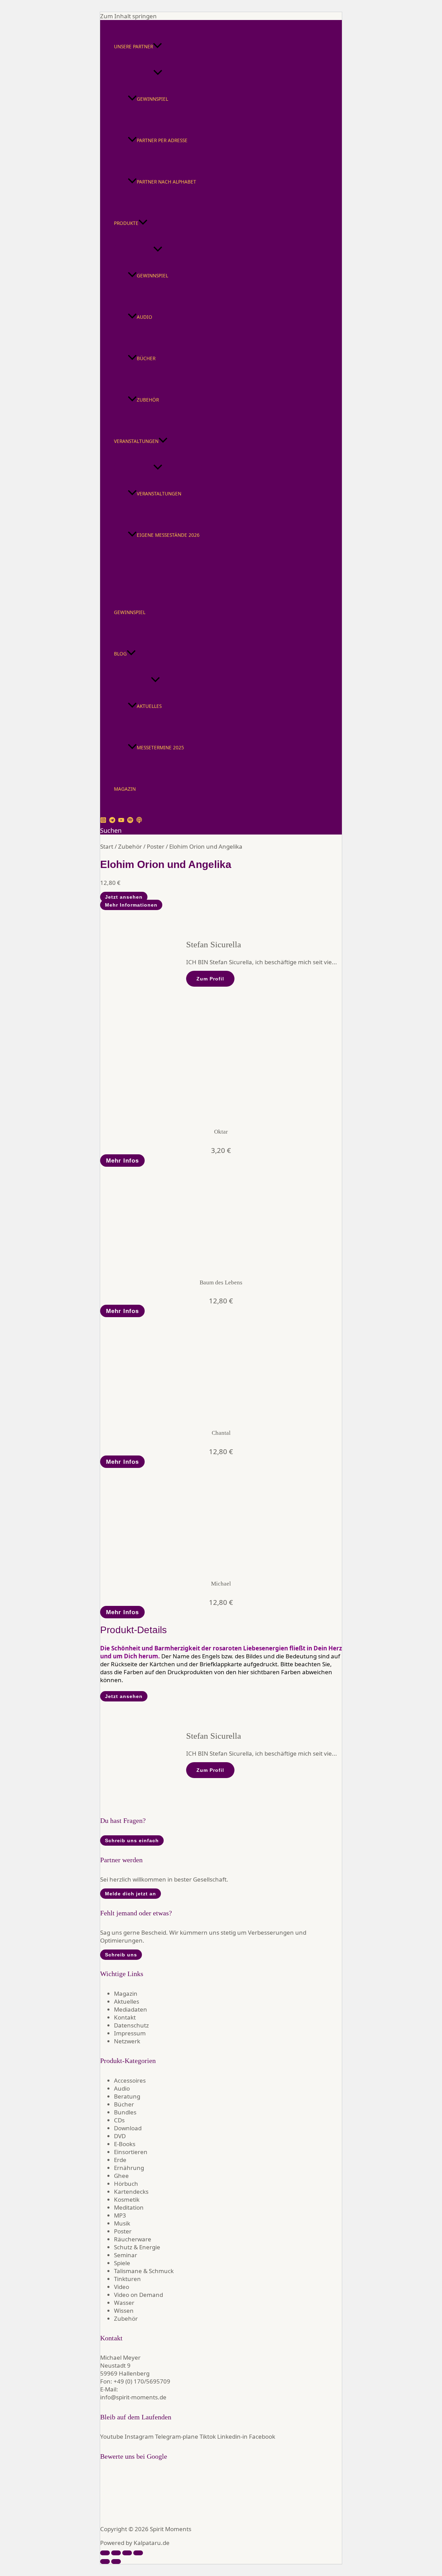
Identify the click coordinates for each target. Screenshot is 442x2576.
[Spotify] (130, 821)
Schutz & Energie (137, 2247)
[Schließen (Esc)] (138, 2553)
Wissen (124, 2311)
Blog (120, 654)
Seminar (126, 2255)
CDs (119, 2120)
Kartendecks (131, 2192)
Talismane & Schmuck (144, 2271)
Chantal (221, 1433)
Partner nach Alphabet (166, 182)
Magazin (125, 789)
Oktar (221, 1132)
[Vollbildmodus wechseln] (116, 2553)
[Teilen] (127, 2553)
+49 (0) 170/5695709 (142, 2381)
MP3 (120, 2215)
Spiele (122, 2263)
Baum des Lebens (221, 1282)
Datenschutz (131, 2025)
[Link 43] (152, 1566)
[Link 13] (143, 582)
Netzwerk (127, 2041)
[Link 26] (163, 838)
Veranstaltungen (136, 441)
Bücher (146, 358)
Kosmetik (127, 2199)
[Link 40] (152, 1416)
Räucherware (133, 2239)
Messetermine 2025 (160, 747)
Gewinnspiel (152, 99)
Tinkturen (127, 2279)
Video (122, 2287)
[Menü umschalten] (158, 73)
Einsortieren (131, 2152)
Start (107, 846)
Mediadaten (131, 2009)
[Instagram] (103, 821)
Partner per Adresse (162, 140)
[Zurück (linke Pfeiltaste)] (105, 2562)
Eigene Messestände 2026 (168, 535)
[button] (157, 47)
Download (128, 2128)
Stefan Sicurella (214, 944)
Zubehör (148, 400)
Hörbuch (126, 2184)
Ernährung (129, 2168)
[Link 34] (152, 1115)
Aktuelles (149, 706)
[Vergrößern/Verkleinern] (105, 2553)
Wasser (124, 2303)
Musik (122, 2223)
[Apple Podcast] (139, 821)
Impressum (130, 2033)
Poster (156, 846)
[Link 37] (152, 1265)
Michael (221, 1584)
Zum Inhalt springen (128, 16)
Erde (120, 2160)
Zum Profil (210, 979)
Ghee (121, 2176)
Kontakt (125, 2017)
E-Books (125, 2144)
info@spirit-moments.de (133, 2397)
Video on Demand (138, 2295)
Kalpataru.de (152, 2543)
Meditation (129, 2207)
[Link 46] (163, 1688)
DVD (120, 2136)
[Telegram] (112, 821)
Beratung (127, 2096)
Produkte (126, 223)
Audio (145, 317)
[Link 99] (123, 2515)
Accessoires (130, 2080)
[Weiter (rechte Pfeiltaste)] (116, 2562)
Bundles (125, 2112)
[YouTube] (121, 821)
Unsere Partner (133, 46)
